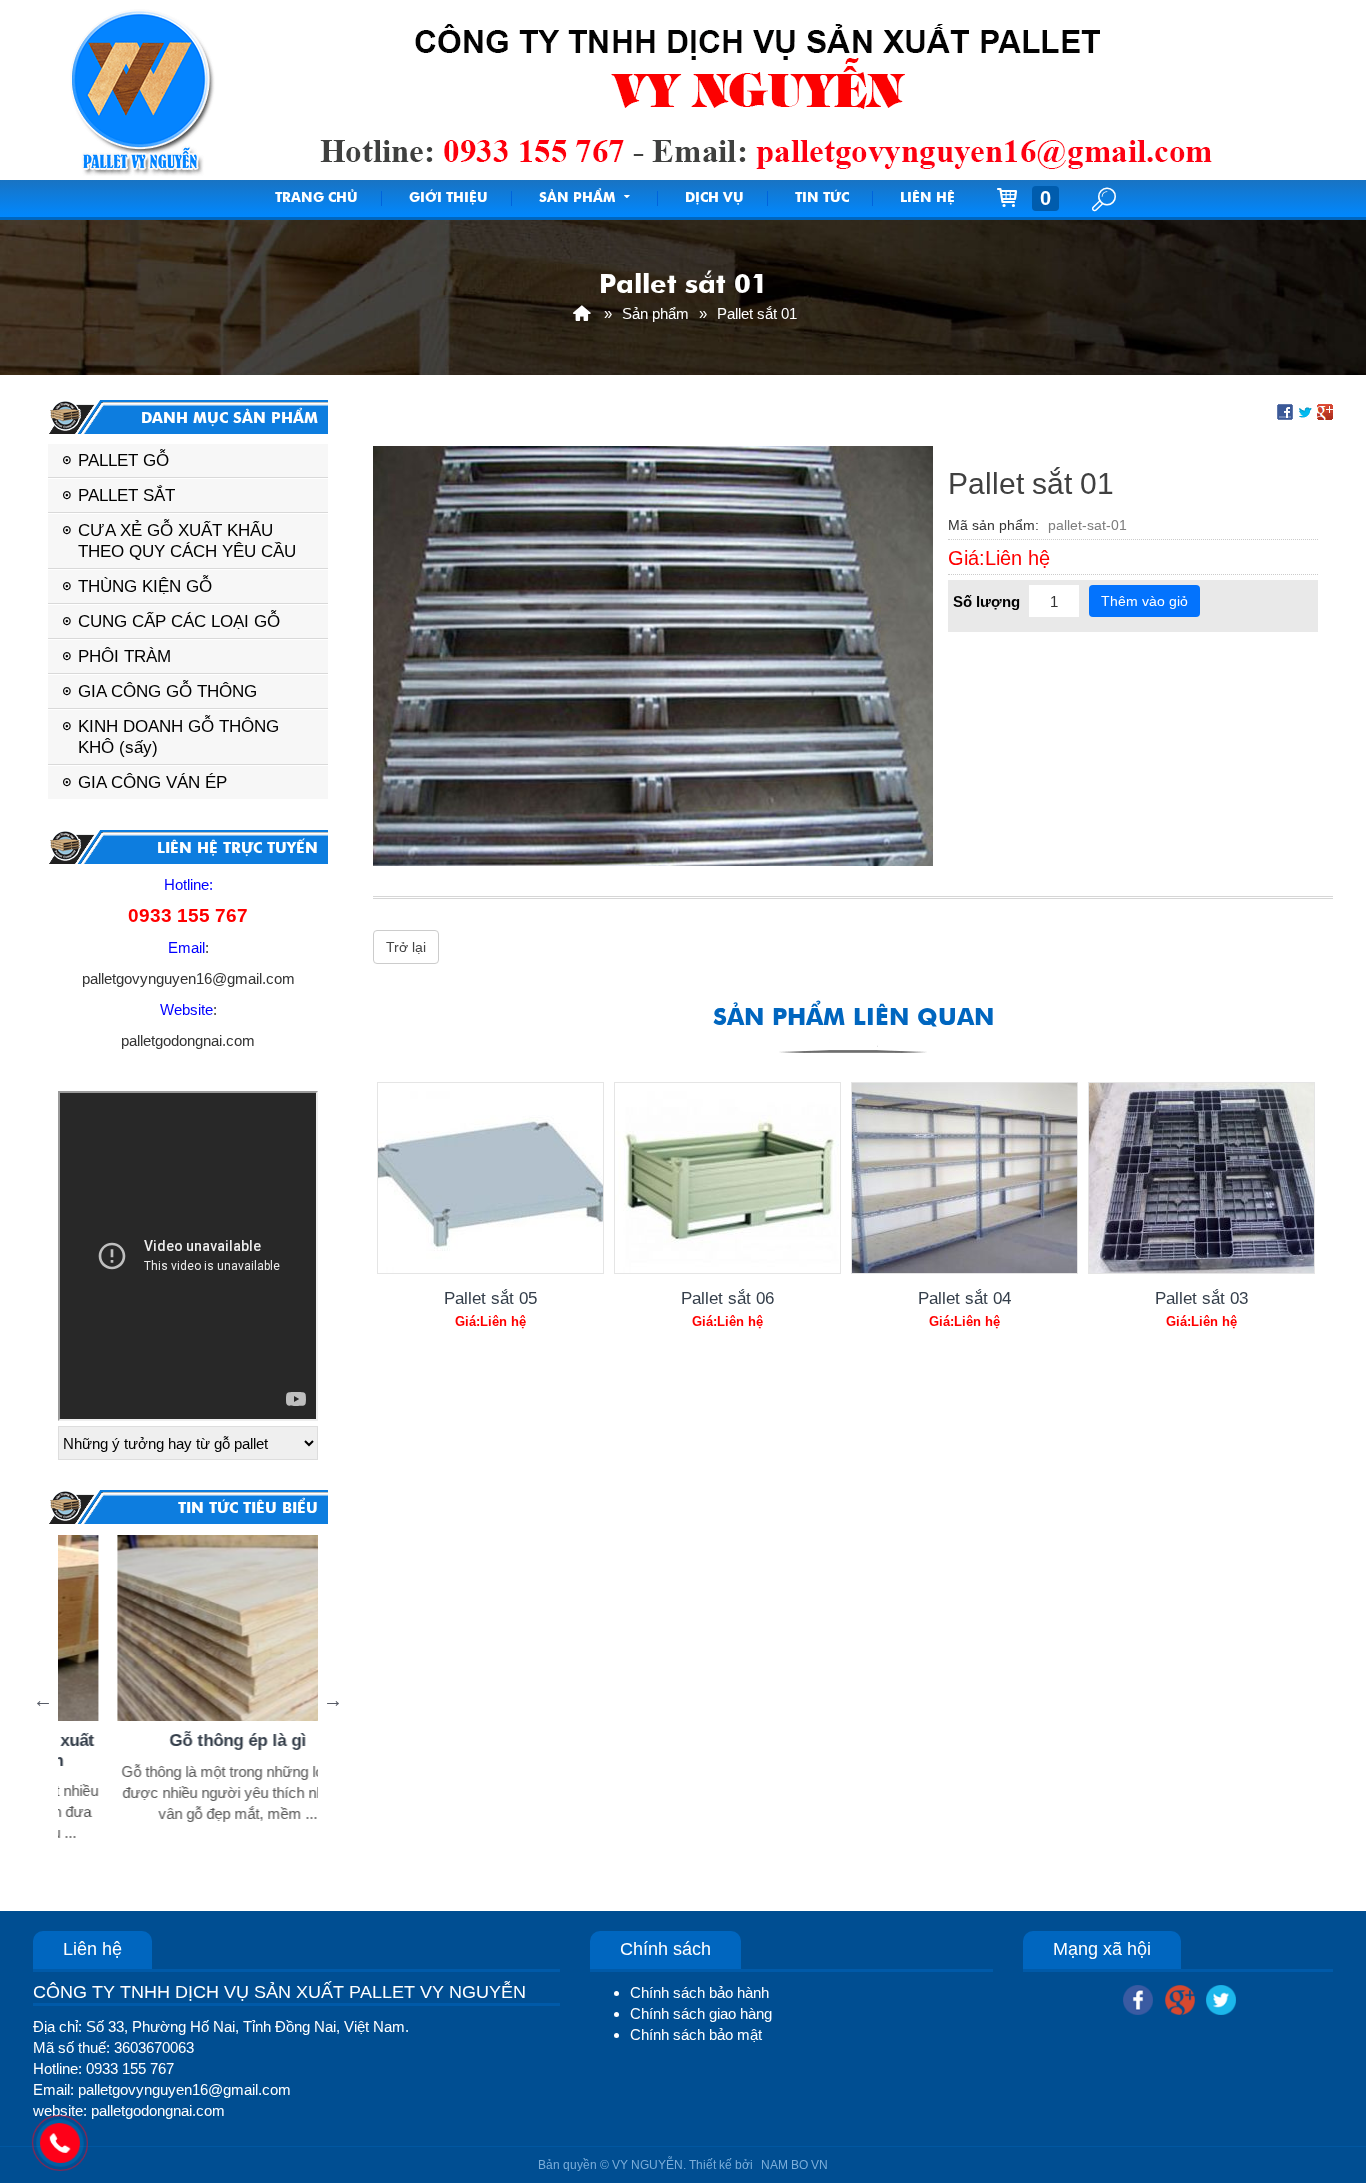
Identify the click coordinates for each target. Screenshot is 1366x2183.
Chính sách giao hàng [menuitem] (701, 2013)
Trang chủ (316, 198)
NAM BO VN (794, 2165)
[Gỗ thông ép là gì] (193, 1627)
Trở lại (406, 947)
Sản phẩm (577, 198)
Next (333, 1700)
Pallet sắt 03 (1201, 1298)
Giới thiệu (448, 198)
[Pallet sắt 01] (653, 654)
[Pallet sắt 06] (727, 1178)
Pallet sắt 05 (490, 1298)
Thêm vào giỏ (1144, 601)
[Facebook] (1138, 1997)
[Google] (1180, 1997)
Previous (43, 1700)
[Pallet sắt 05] (490, 1178)
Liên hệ (927, 198)
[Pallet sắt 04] (964, 1178)
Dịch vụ (714, 198)
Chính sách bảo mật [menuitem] (696, 2034)
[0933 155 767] (60, 2143)
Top (1318, 2087)
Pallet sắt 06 (727, 1298)
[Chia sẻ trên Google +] (1325, 410)
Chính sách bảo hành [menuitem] (699, 1992)
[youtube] (1221, 1997)
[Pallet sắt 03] (1201, 1178)
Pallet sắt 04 (964, 1298)
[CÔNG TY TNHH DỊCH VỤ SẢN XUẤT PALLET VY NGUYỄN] (581, 313)
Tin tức (822, 198)
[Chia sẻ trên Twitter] (1305, 410)
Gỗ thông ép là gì (193, 1740)
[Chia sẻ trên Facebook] (1285, 410)
